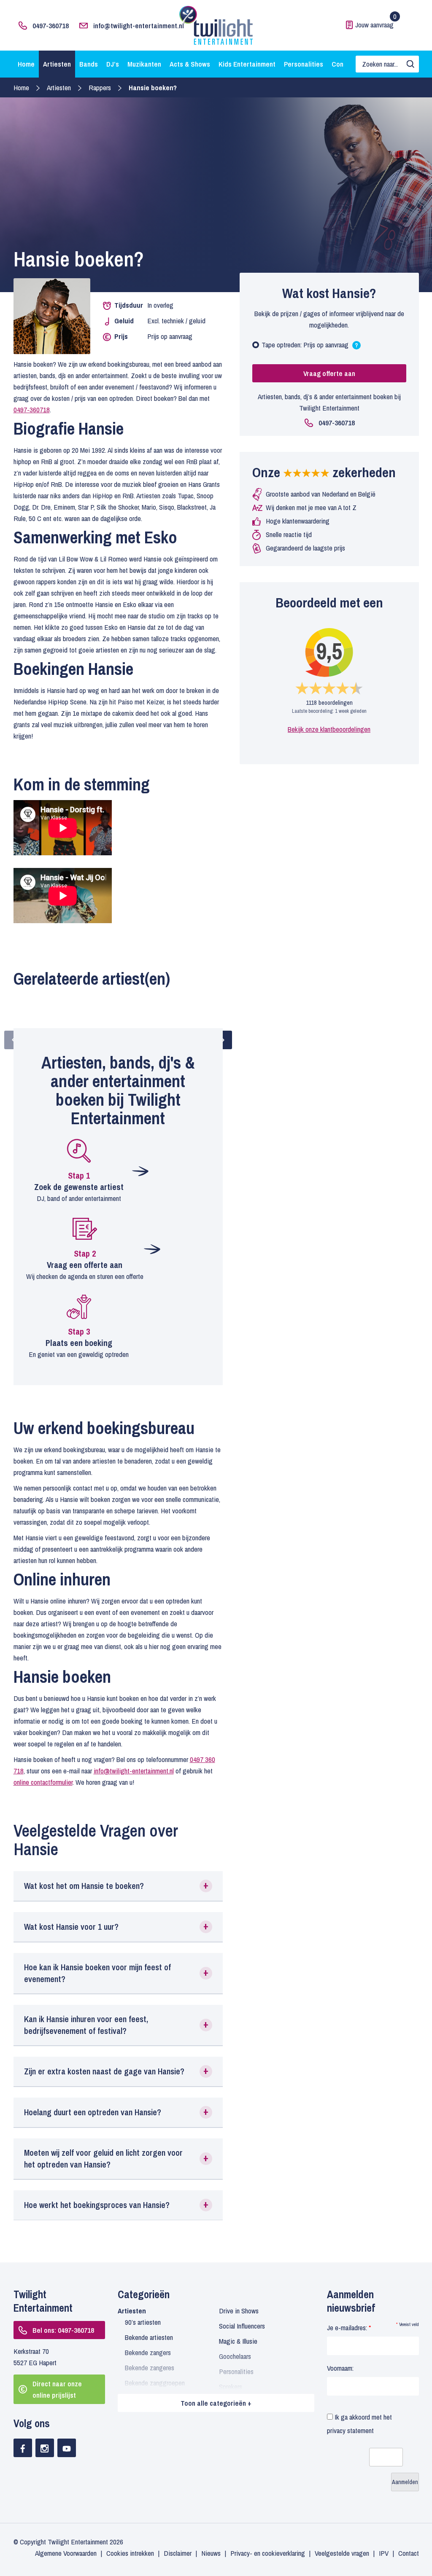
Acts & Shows (190, 64)
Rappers (100, 87)
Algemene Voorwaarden (66, 2553)
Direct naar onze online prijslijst (57, 2389)
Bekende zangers (148, 2352)
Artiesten (57, 64)
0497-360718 (51, 26)
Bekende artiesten (149, 2337)
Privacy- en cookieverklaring (268, 2553)
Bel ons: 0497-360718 (63, 2330)
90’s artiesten (143, 2322)
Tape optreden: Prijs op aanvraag (310, 347)
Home (26, 64)
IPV (384, 2553)
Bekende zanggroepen (155, 2383)
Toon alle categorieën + (216, 2403)
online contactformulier (43, 1782)
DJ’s (113, 64)
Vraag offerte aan (329, 373)
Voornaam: (340, 2368)
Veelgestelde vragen (342, 2553)
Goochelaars (235, 2356)
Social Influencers (242, 2326)
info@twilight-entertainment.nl (139, 26)
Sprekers (231, 2387)
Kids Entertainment (247, 64)
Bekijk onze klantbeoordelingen (329, 729)
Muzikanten (144, 64)
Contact (409, 2553)
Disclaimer (178, 2553)
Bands (89, 64)
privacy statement (350, 2430)
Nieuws (211, 2553)
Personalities (304, 64)
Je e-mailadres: (349, 2328)
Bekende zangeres (150, 2368)
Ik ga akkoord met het (359, 2424)
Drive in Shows (239, 2311)
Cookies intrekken (130, 2553)
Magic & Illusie (238, 2341)
